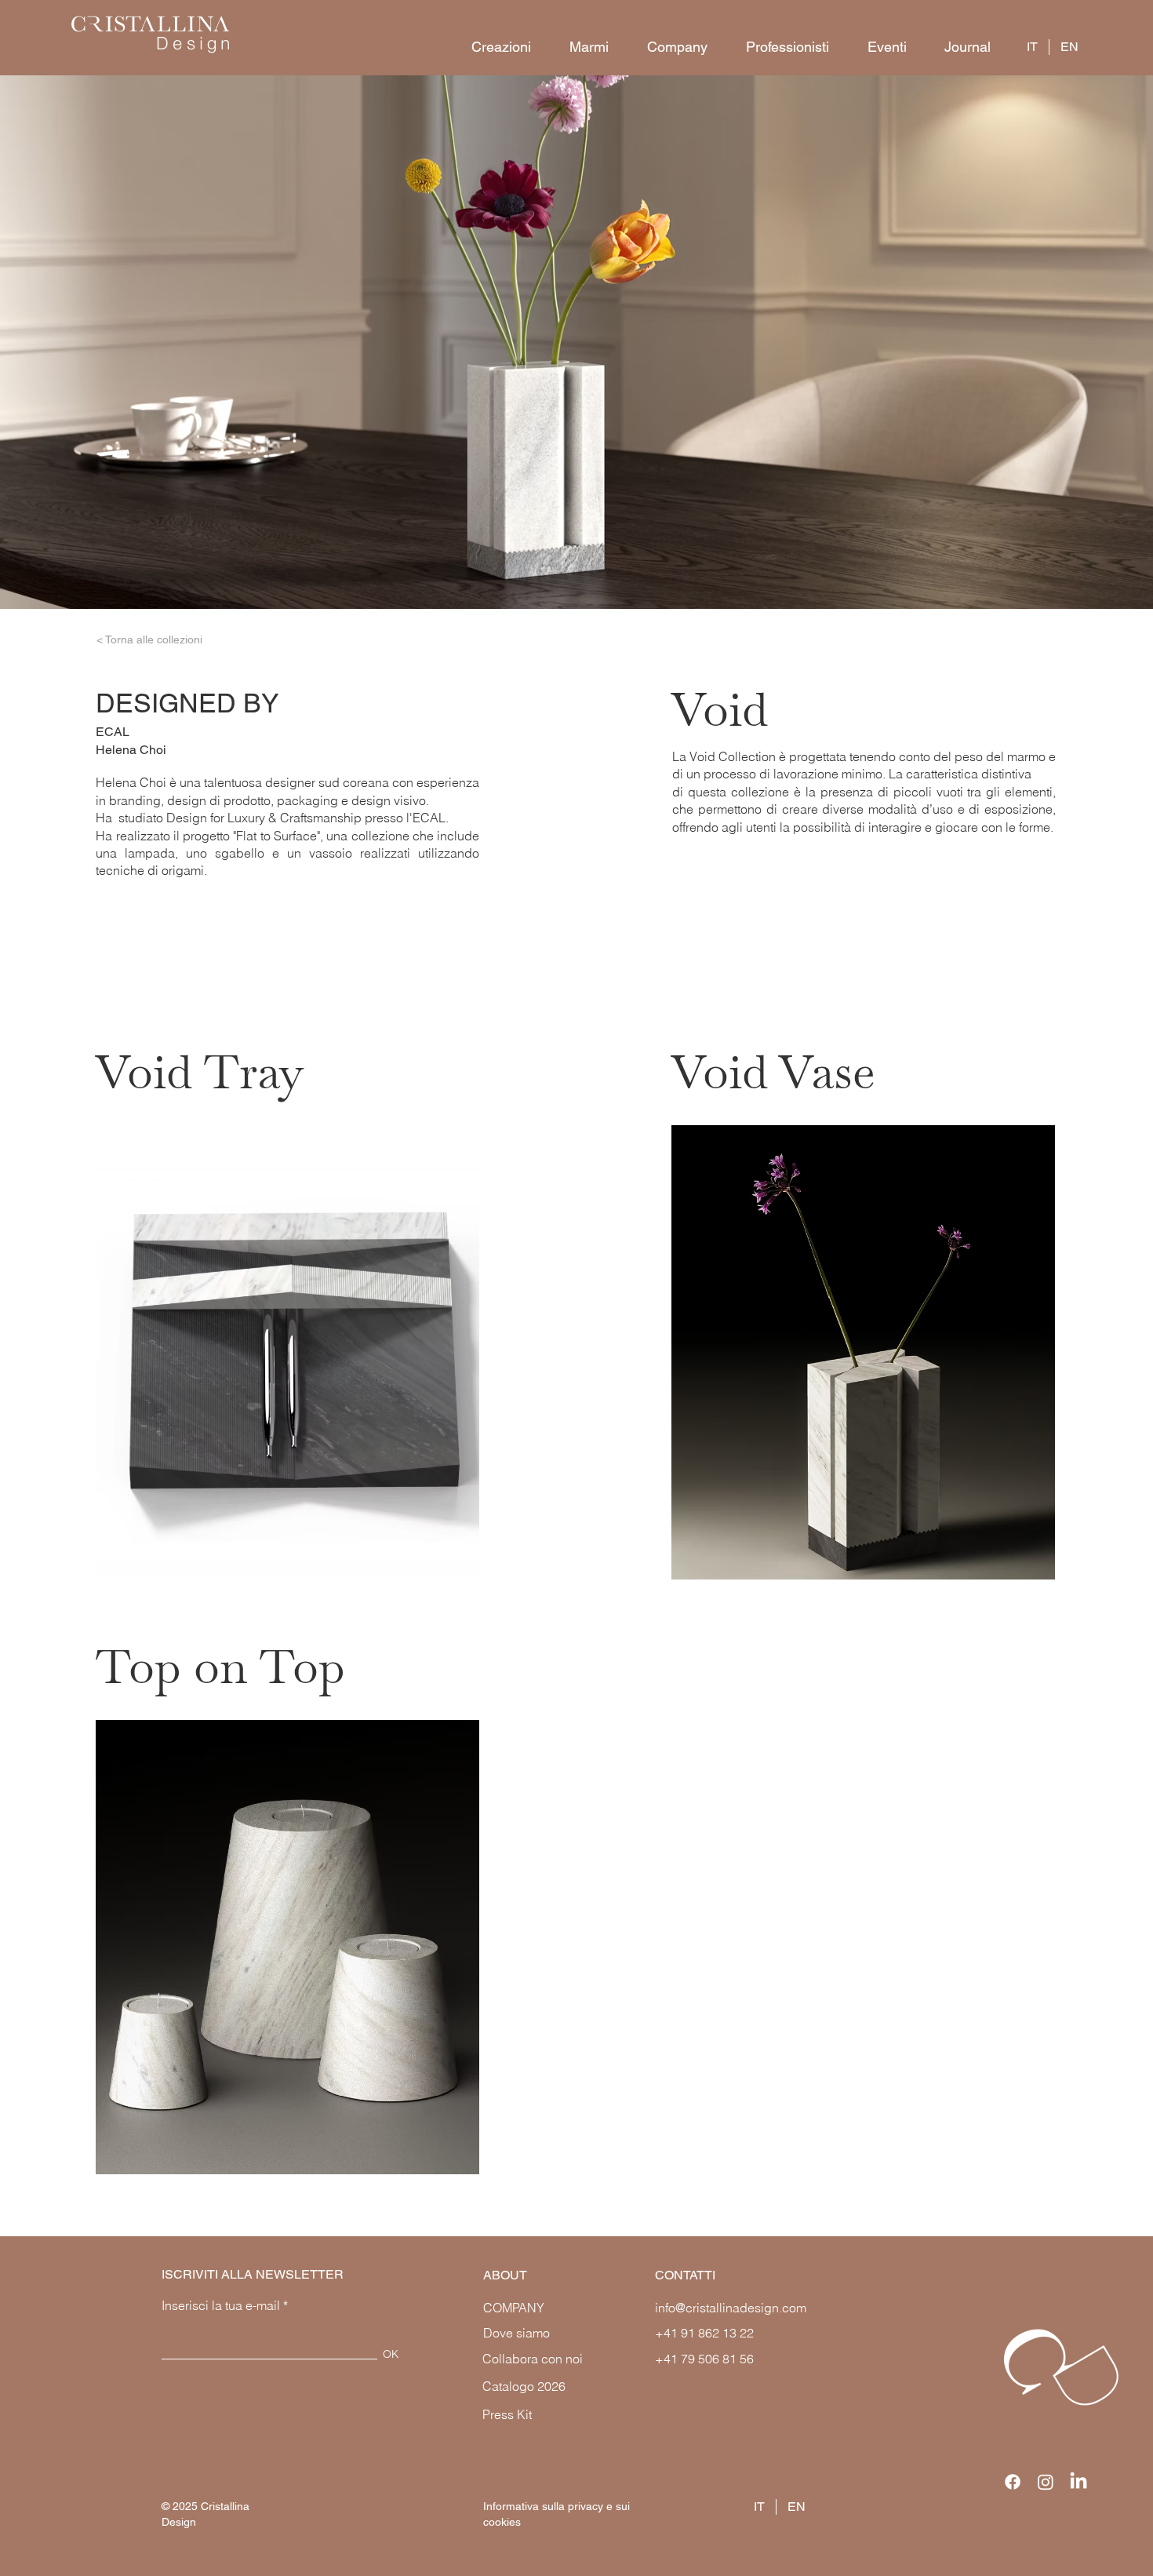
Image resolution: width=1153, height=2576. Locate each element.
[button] (494, 47)
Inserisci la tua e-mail (221, 2305)
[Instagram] (1046, 2482)
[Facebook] (1013, 2482)
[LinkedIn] (1078, 2482)
